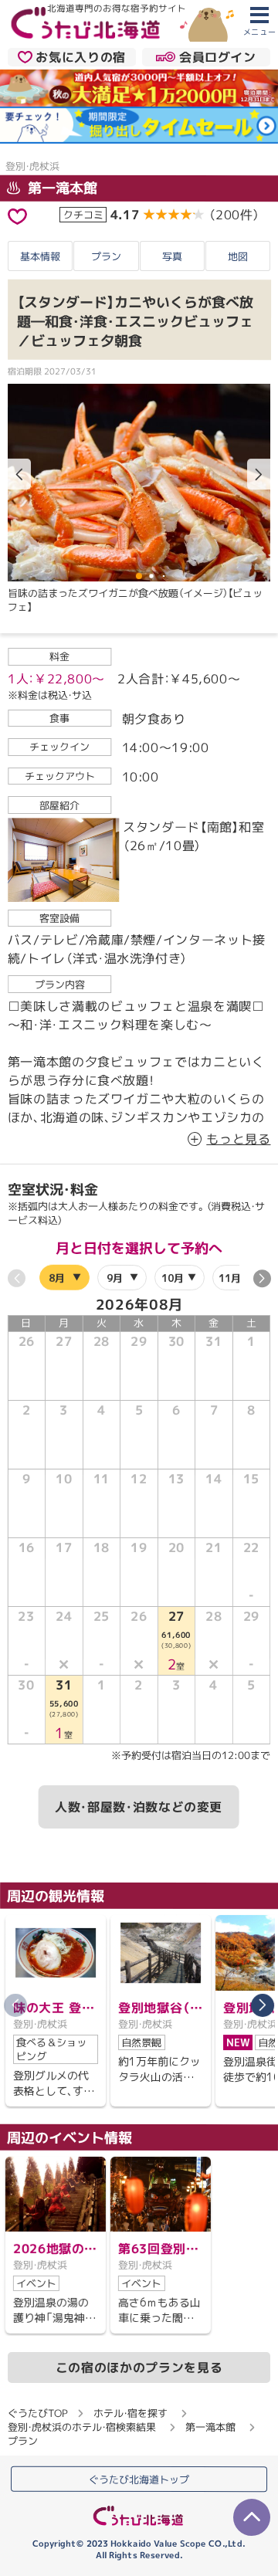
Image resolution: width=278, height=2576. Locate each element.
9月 (114, 1278)
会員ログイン (218, 57)
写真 (172, 256)
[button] (259, 474)
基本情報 (40, 256)
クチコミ (83, 214)
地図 (238, 256)
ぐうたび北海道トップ (139, 2479)
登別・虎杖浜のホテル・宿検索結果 (82, 2426)
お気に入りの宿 (80, 57)
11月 (230, 1278)
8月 (57, 1278)
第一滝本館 (61, 187)
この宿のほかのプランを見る (139, 2368)
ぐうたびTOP (37, 2412)
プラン (106, 256)
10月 (172, 1278)
